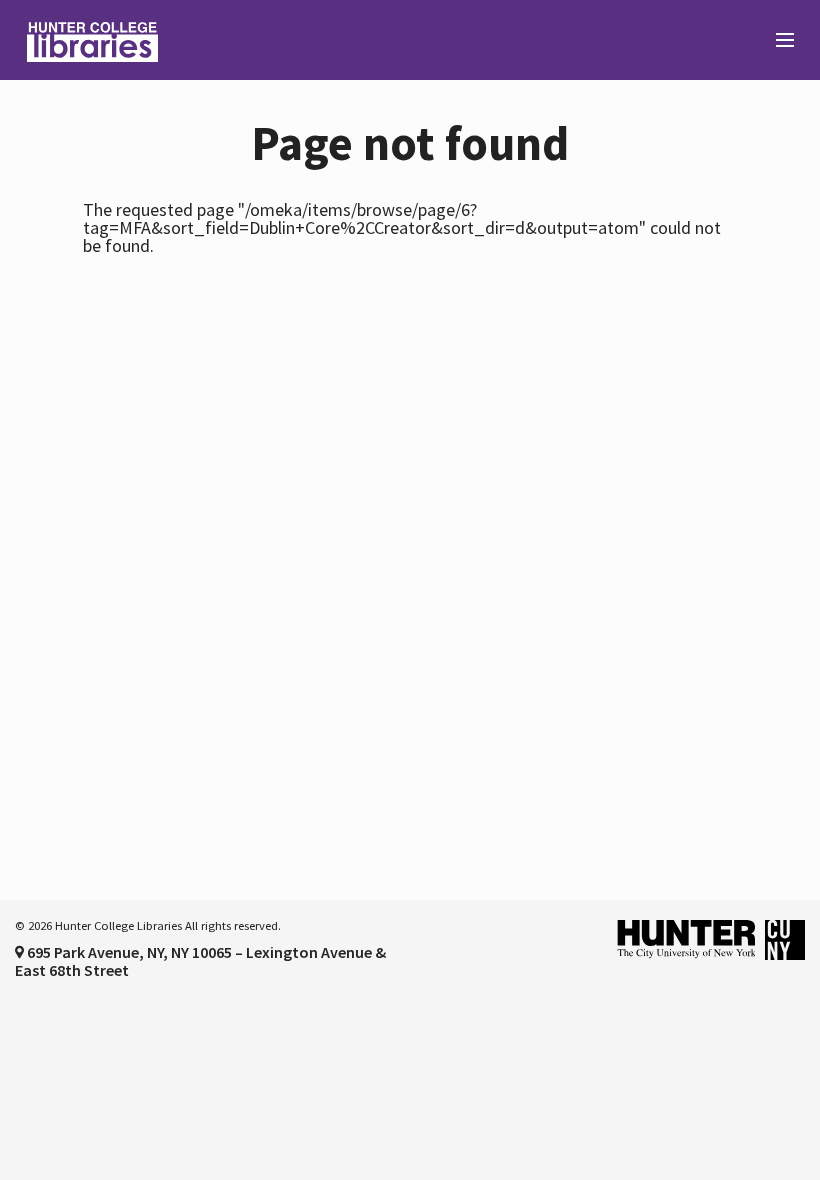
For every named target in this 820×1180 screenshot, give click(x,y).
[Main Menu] (776, 41)
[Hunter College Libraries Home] (205, 40)
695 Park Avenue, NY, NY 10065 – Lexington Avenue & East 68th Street (200, 961)
